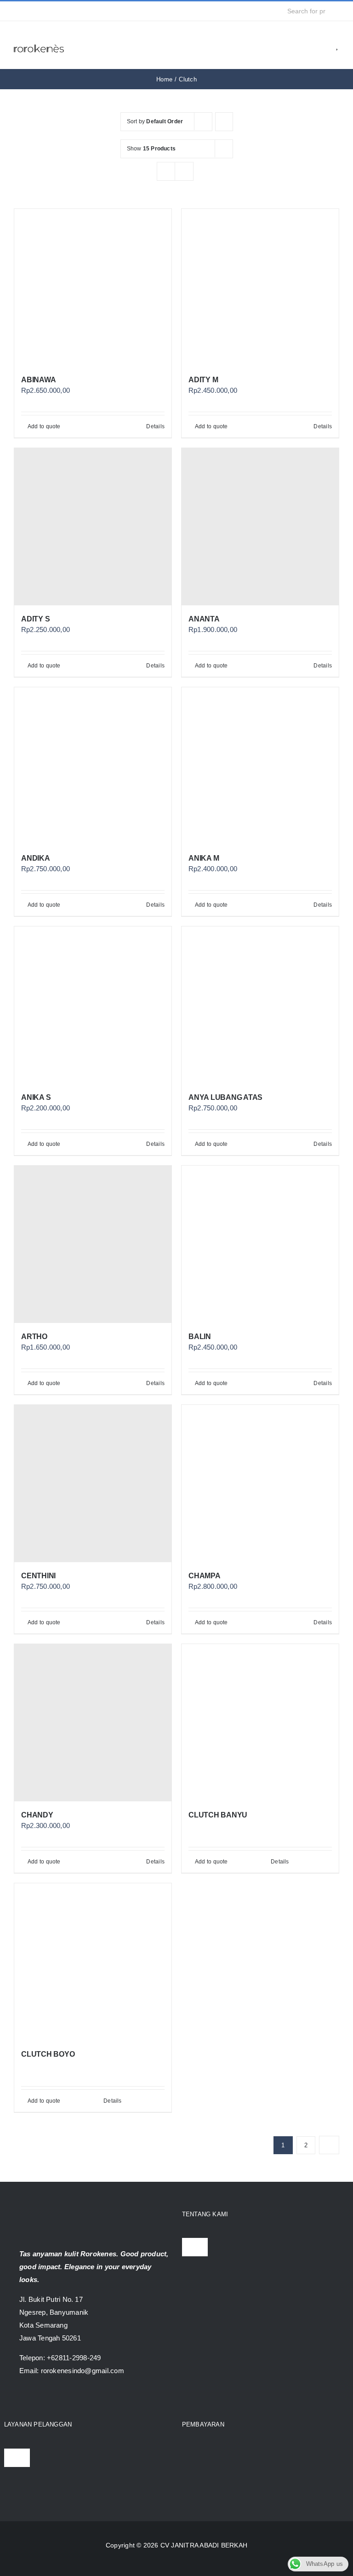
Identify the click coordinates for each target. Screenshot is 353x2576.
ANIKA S (36, 1097)
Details (155, 426)
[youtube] (46, 11)
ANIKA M (204, 858)
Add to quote (44, 426)
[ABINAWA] (93, 287)
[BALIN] (260, 1244)
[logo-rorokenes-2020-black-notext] (39, 41)
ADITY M (203, 380)
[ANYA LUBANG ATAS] (260, 1005)
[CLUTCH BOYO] (93, 1962)
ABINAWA (38, 380)
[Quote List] (324, 45)
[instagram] (31, 11)
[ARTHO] (93, 1244)
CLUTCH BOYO (48, 2054)
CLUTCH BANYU (218, 1815)
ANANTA (204, 619)
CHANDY (37, 1815)
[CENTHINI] (93, 1483)
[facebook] (17, 11)
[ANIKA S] (93, 1005)
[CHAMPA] (260, 1483)
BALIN (200, 1337)
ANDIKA (36, 858)
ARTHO (34, 1337)
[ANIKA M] (260, 766)
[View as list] (184, 171)
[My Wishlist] (338, 45)
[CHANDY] (93, 1723)
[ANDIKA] (93, 766)
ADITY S (35, 619)
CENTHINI (38, 1576)
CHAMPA (205, 1576)
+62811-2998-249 (74, 2358)
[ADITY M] (260, 287)
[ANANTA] (260, 527)
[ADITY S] (93, 527)
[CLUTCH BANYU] (260, 1723)
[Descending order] (224, 122)
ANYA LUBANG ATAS (225, 1097)
